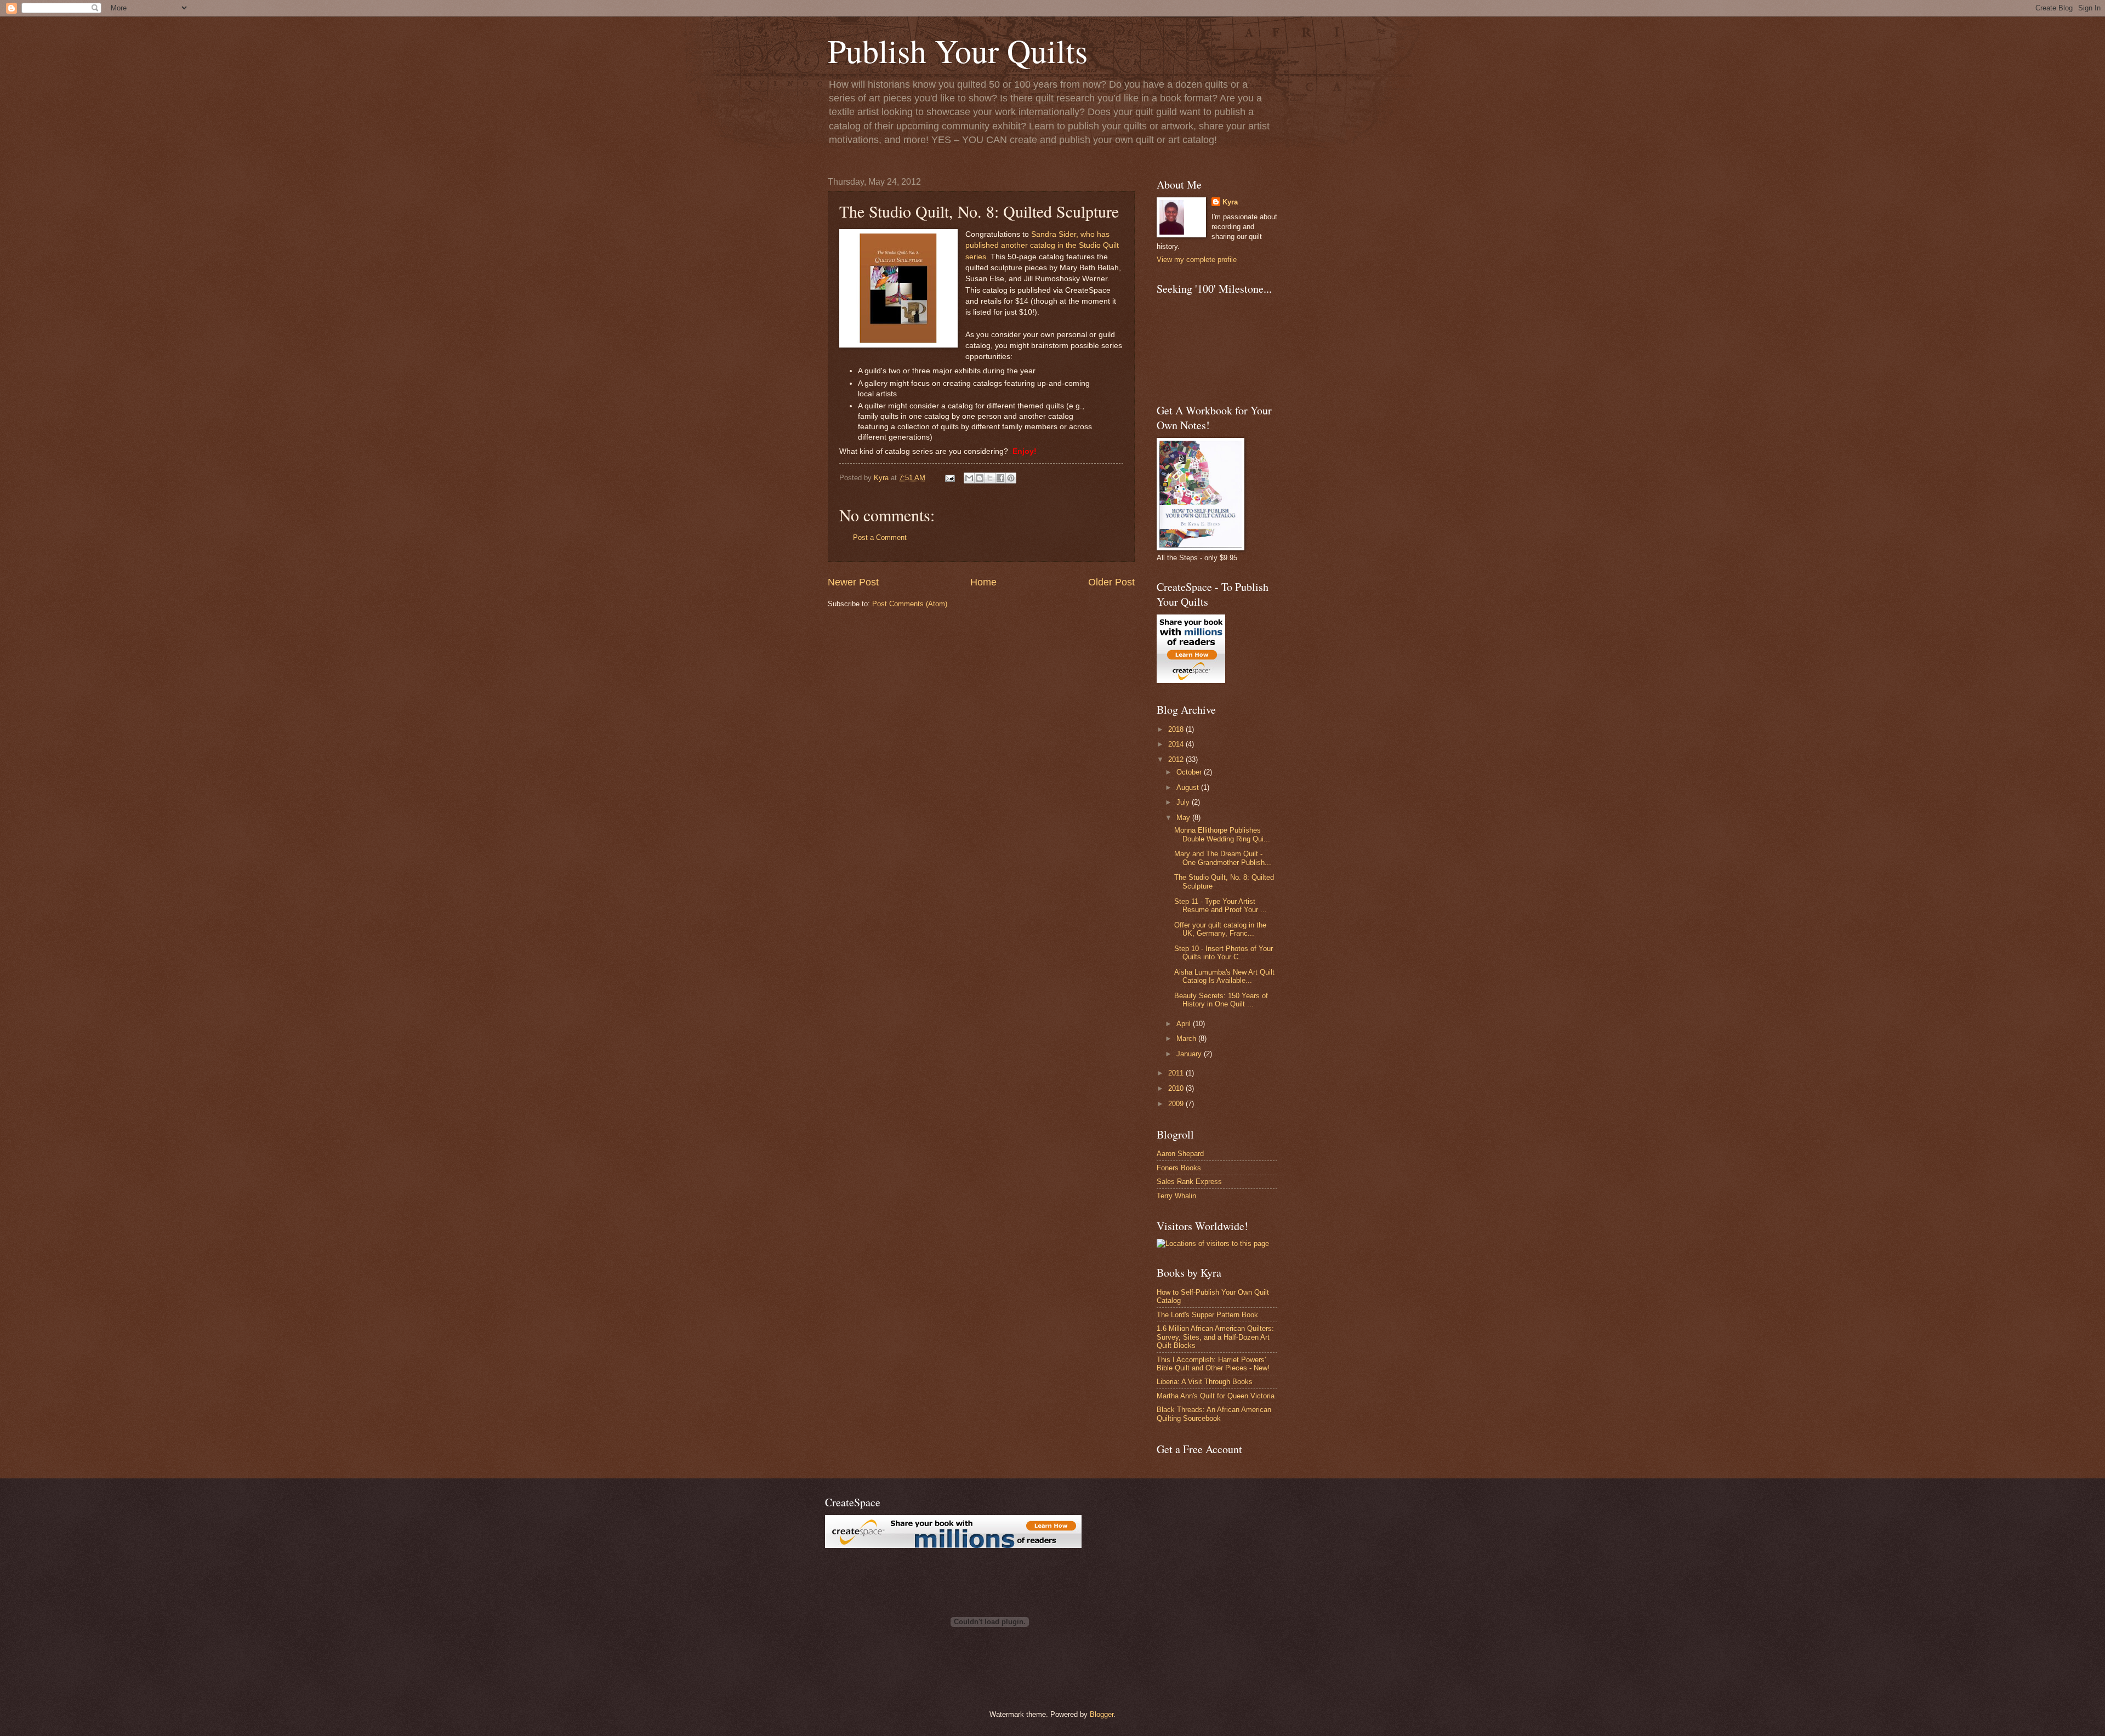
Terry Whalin (1176, 1196)
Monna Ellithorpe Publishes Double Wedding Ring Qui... (1222, 834)
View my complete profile (1197, 260)
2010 (1177, 1088)
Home (983, 582)
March (1187, 1038)
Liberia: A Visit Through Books (1205, 1382)
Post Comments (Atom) (910, 604)
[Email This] (969, 478)
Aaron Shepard (1180, 1154)
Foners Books (1179, 1168)
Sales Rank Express (1189, 1182)
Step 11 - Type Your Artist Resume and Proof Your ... (1221, 906)
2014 (1177, 744)
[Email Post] (949, 478)
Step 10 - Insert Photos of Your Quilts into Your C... (1224, 953)
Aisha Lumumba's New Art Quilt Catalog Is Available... (1224, 976)
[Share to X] (990, 478)
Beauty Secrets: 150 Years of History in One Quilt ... (1221, 1000)
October (1190, 772)
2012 (1177, 759)
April (1185, 1024)
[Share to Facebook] (1000, 478)
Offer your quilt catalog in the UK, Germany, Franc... (1220, 929)
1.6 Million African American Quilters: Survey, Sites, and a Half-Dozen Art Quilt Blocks (1215, 1337)
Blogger (1102, 1714)
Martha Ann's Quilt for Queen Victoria (1216, 1396)
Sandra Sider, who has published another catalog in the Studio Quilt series (1042, 246)
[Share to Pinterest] (1011, 478)
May (1184, 818)
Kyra (1230, 202)
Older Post (1111, 582)
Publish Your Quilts (958, 50)
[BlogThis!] (980, 478)
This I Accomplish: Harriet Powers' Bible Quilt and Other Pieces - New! (1213, 1364)
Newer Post (853, 582)
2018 (1177, 729)
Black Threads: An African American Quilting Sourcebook (1214, 1414)
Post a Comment (880, 537)
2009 (1177, 1104)
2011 (1177, 1073)
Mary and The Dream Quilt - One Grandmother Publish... (1223, 858)
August (1189, 787)
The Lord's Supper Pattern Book (1207, 1315)
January (1190, 1054)
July (1184, 802)
